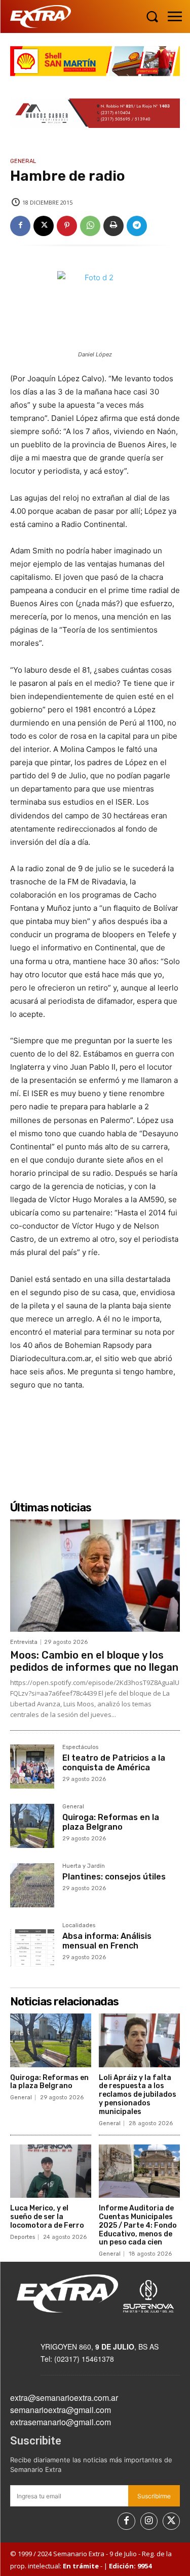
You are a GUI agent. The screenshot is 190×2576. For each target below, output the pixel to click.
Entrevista (24, 1642)
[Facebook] (20, 226)
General (23, 161)
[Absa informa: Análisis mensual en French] (32, 1945)
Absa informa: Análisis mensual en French (107, 1941)
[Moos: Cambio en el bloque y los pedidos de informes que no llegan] (95, 1576)
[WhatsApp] (90, 226)
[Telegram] (137, 226)
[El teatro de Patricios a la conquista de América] (32, 1766)
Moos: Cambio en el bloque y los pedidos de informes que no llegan (94, 1661)
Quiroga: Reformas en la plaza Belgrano (111, 1822)
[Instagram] (149, 2521)
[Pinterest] (67, 226)
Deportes (23, 2237)
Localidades (79, 1926)
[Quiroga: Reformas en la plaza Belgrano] (32, 1826)
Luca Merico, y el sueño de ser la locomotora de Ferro (47, 2217)
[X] (44, 226)
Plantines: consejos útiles (114, 1877)
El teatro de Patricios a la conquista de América (114, 1763)
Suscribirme (154, 2496)
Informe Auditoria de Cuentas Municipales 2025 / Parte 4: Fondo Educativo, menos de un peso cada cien (138, 2225)
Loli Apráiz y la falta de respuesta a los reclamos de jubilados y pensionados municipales (138, 2095)
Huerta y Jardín (84, 1866)
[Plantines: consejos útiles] (32, 1885)
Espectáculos (80, 1747)
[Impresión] (113, 226)
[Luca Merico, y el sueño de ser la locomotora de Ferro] (51, 2171)
